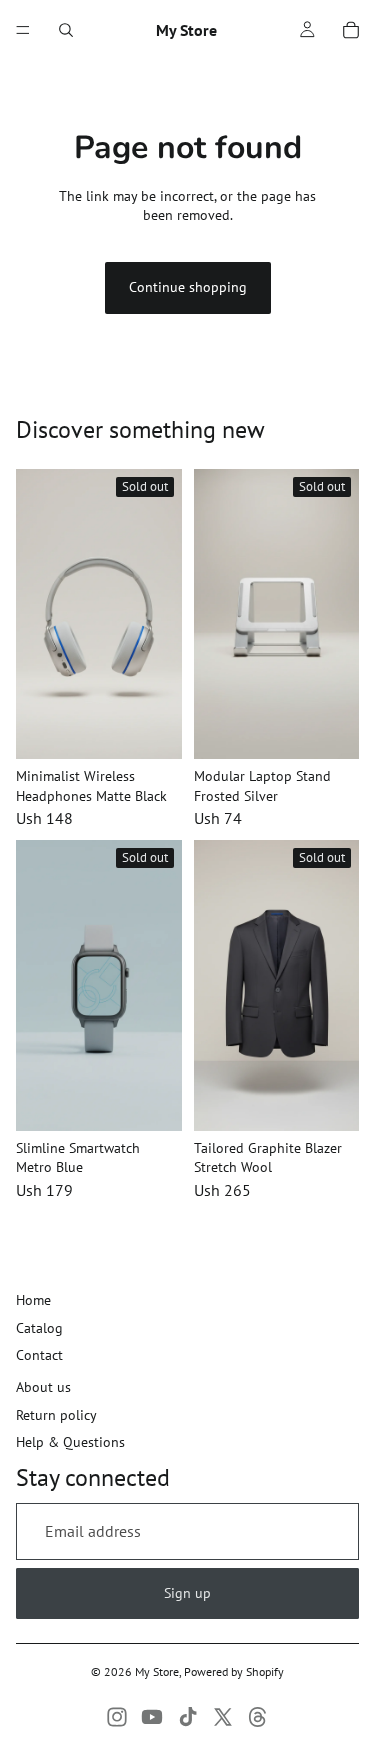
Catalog (39, 1328)
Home (33, 1300)
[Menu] (23, 30)
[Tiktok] (188, 1717)
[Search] (66, 30)
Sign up (187, 1593)
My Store (157, 1671)
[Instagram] (117, 1717)
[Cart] (351, 30)
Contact (39, 1355)
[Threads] (258, 1717)
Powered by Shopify (234, 1671)
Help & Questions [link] (70, 1442)
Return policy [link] (56, 1415)
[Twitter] (223, 1717)
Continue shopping (188, 287)
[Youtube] (152, 1717)
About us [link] (43, 1387)
